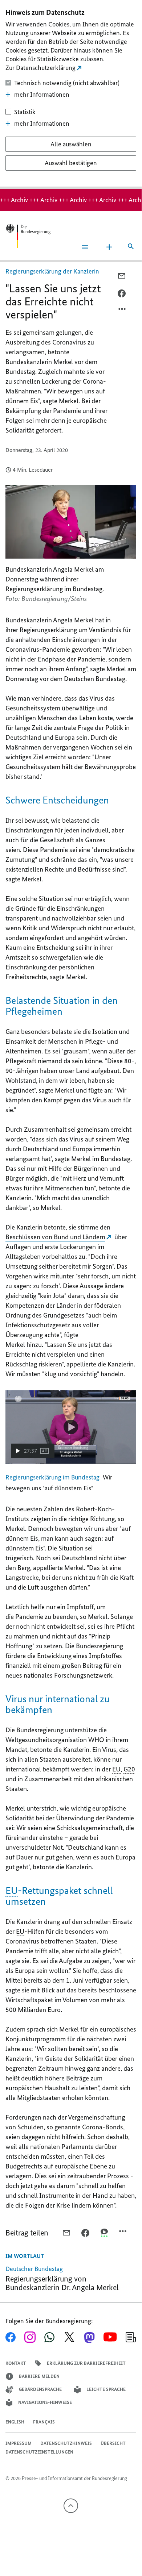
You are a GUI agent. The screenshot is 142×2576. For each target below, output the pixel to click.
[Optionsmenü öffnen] (122, 311)
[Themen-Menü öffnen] (109, 247)
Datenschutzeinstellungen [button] (39, 2452)
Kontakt (16, 2363)
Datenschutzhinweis (66, 2443)
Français (44, 2422)
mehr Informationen (42, 95)
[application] (71, 1427)
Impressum (19, 2443)
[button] (33, 1451)
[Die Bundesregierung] (28, 236)
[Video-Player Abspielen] (71, 1427)
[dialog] (71, 94)
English (15, 2422)
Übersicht (113, 2443)
